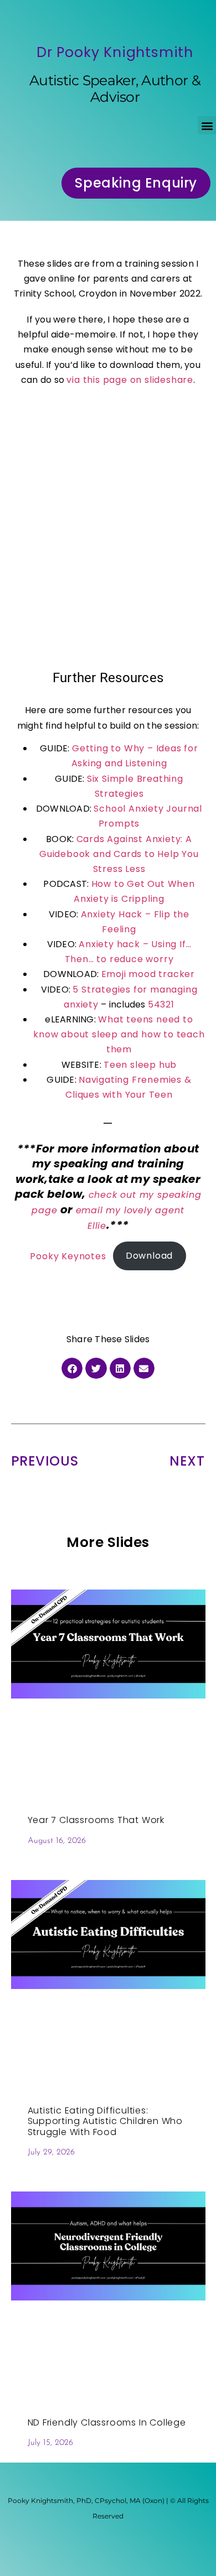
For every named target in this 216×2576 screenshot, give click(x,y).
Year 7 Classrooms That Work (96, 1820)
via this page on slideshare (130, 380)
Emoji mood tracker (148, 974)
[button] (207, 125)
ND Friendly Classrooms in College (107, 2422)
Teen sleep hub (140, 1065)
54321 (161, 1004)
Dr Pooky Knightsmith (115, 52)
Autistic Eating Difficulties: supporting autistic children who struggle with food (106, 2121)
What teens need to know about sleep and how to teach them (119, 1034)
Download (149, 1256)
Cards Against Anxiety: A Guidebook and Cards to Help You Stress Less (119, 854)
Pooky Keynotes (68, 1256)
